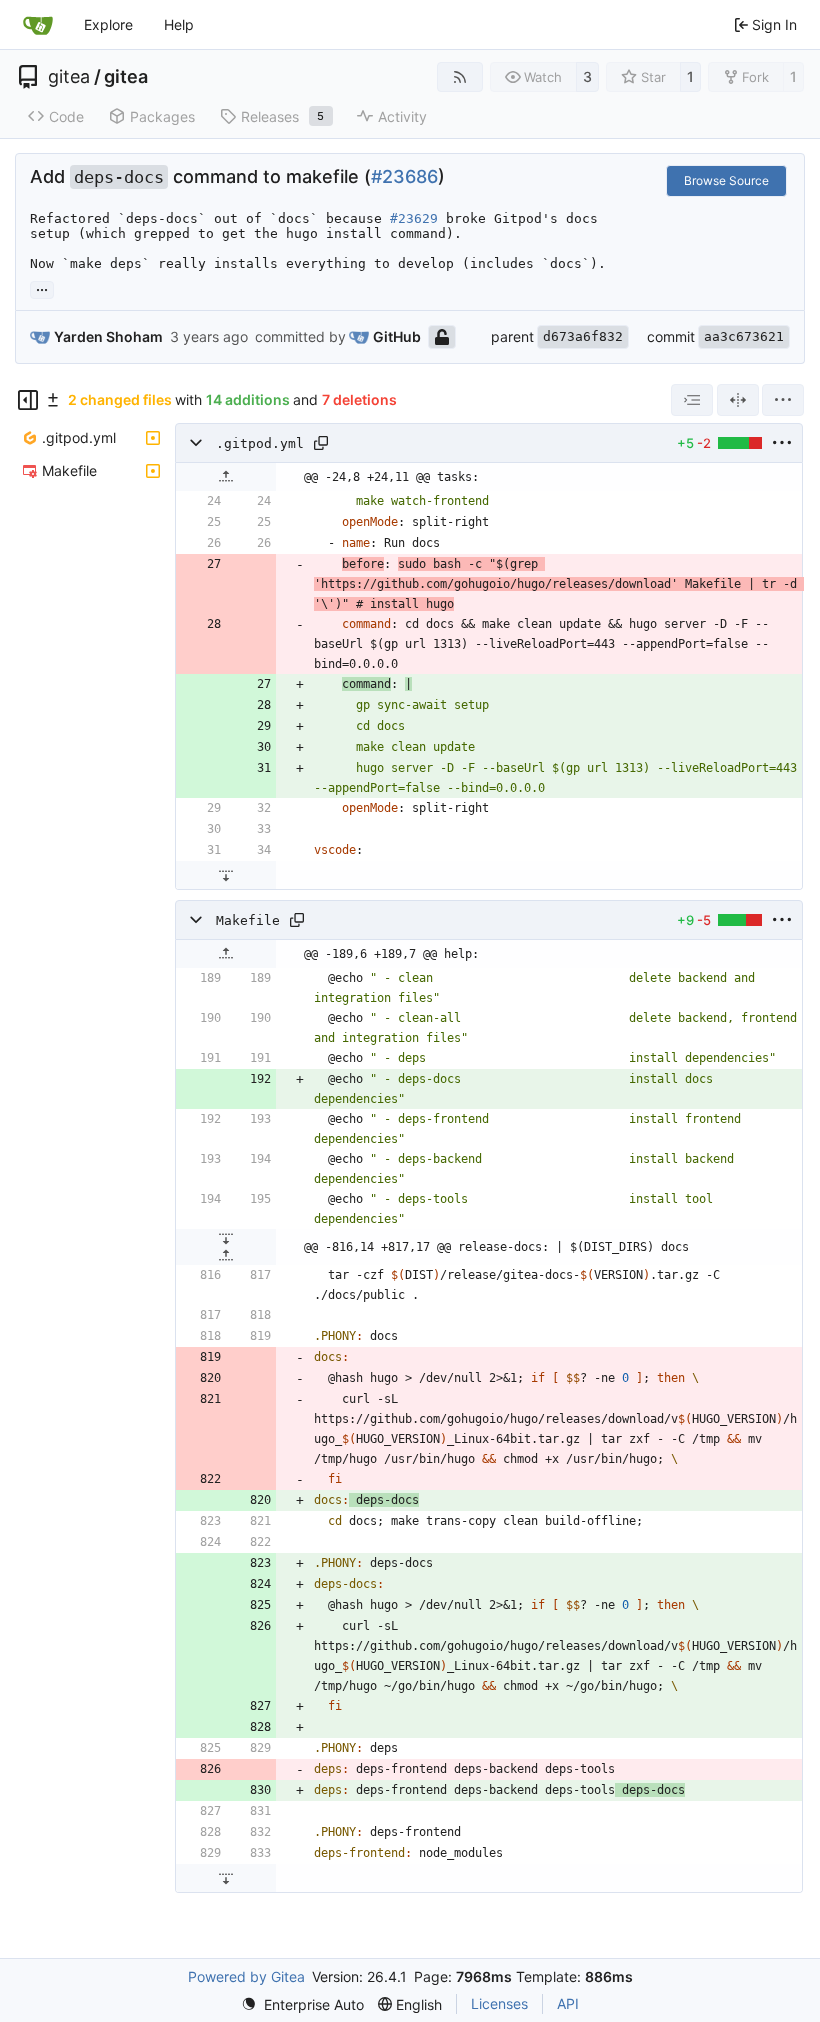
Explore (108, 24)
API (568, 2003)
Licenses (499, 2003)
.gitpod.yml (260, 443)
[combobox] (692, 400)
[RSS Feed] (460, 77)
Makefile (248, 920)
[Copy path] (321, 443)
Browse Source (726, 180)
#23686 (404, 176)
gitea (69, 77)
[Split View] (738, 400)
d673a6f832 (583, 336)
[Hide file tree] (28, 400)
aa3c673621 (744, 336)
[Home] (38, 25)
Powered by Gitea (246, 1976)
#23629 (414, 218)
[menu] (783, 400)
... (42, 287)
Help (179, 24)
